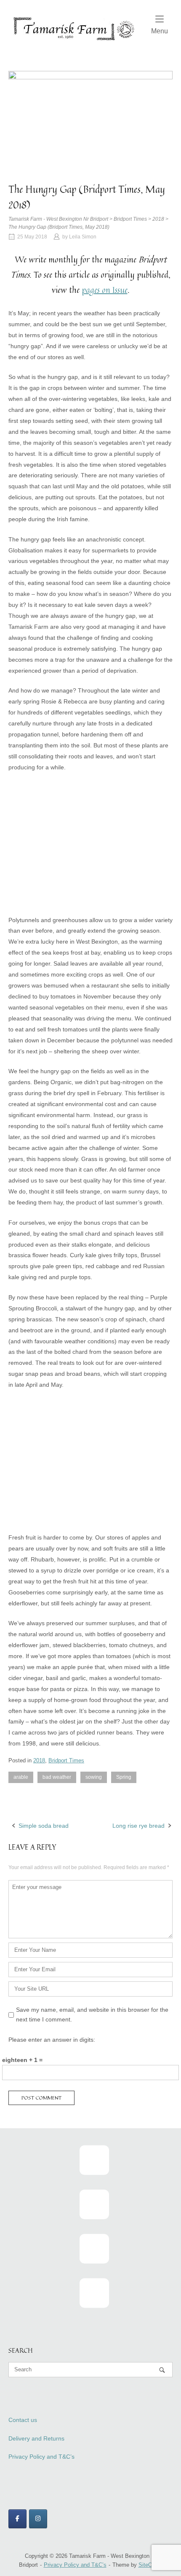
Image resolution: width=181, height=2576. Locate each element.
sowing (94, 1777)
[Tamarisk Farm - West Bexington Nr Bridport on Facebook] (17, 2519)
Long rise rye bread (138, 1826)
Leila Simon (83, 237)
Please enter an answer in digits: (52, 2040)
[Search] (162, 2370)
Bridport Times (66, 1760)
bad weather (57, 1777)
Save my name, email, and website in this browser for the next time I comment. (92, 2015)
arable (21, 1777)
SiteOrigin (150, 2565)
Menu (160, 31)
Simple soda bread (44, 1826)
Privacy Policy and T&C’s (41, 2457)
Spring (124, 1777)
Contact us (23, 2420)
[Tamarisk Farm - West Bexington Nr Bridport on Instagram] (38, 2519)
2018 (39, 1760)
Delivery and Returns (36, 2438)
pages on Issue (105, 290)
